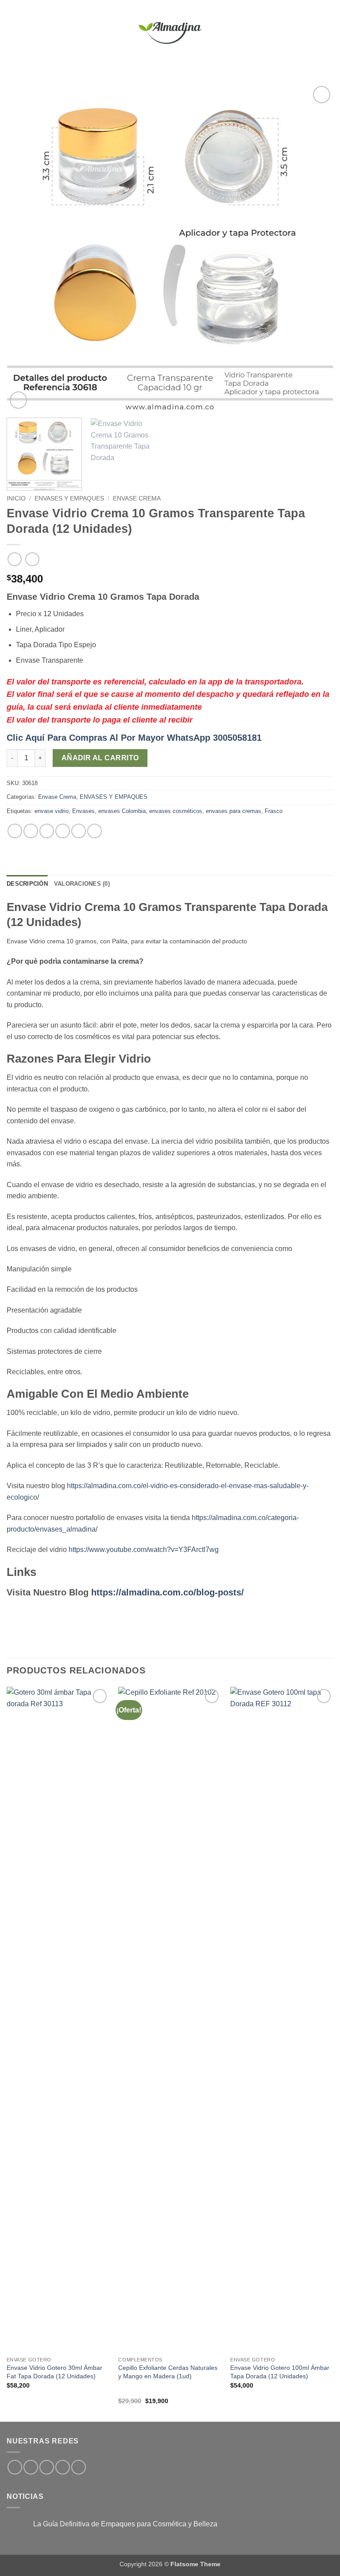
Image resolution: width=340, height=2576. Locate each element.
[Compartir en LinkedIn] (95, 831)
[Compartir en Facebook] (31, 831)
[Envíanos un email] (63, 2467)
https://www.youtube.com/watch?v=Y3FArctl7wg (144, 1550)
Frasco (274, 811)
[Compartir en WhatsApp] (15, 831)
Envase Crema (137, 498)
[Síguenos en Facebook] (15, 2467)
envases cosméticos (176, 811)
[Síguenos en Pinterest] (79, 2467)
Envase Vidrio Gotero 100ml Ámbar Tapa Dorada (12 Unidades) (280, 2372)
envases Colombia (122, 811)
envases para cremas (234, 811)
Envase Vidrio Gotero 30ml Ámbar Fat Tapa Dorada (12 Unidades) (54, 2372)
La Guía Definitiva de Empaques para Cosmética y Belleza (125, 2524)
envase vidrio (52, 811)
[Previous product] (32, 559)
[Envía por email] (63, 831)
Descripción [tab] (27, 884)
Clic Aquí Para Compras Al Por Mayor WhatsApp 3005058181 (134, 738)
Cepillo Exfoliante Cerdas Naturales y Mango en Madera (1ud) (168, 2372)
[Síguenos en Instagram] (31, 2467)
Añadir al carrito (100, 758)
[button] (12, 33)
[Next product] (14, 559)
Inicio (16, 498)
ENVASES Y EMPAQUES (69, 498)
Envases (83, 811)
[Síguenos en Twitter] (47, 2467)
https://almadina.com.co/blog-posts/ (168, 1592)
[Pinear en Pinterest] (79, 831)
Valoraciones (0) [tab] (82, 884)
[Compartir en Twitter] (47, 831)
